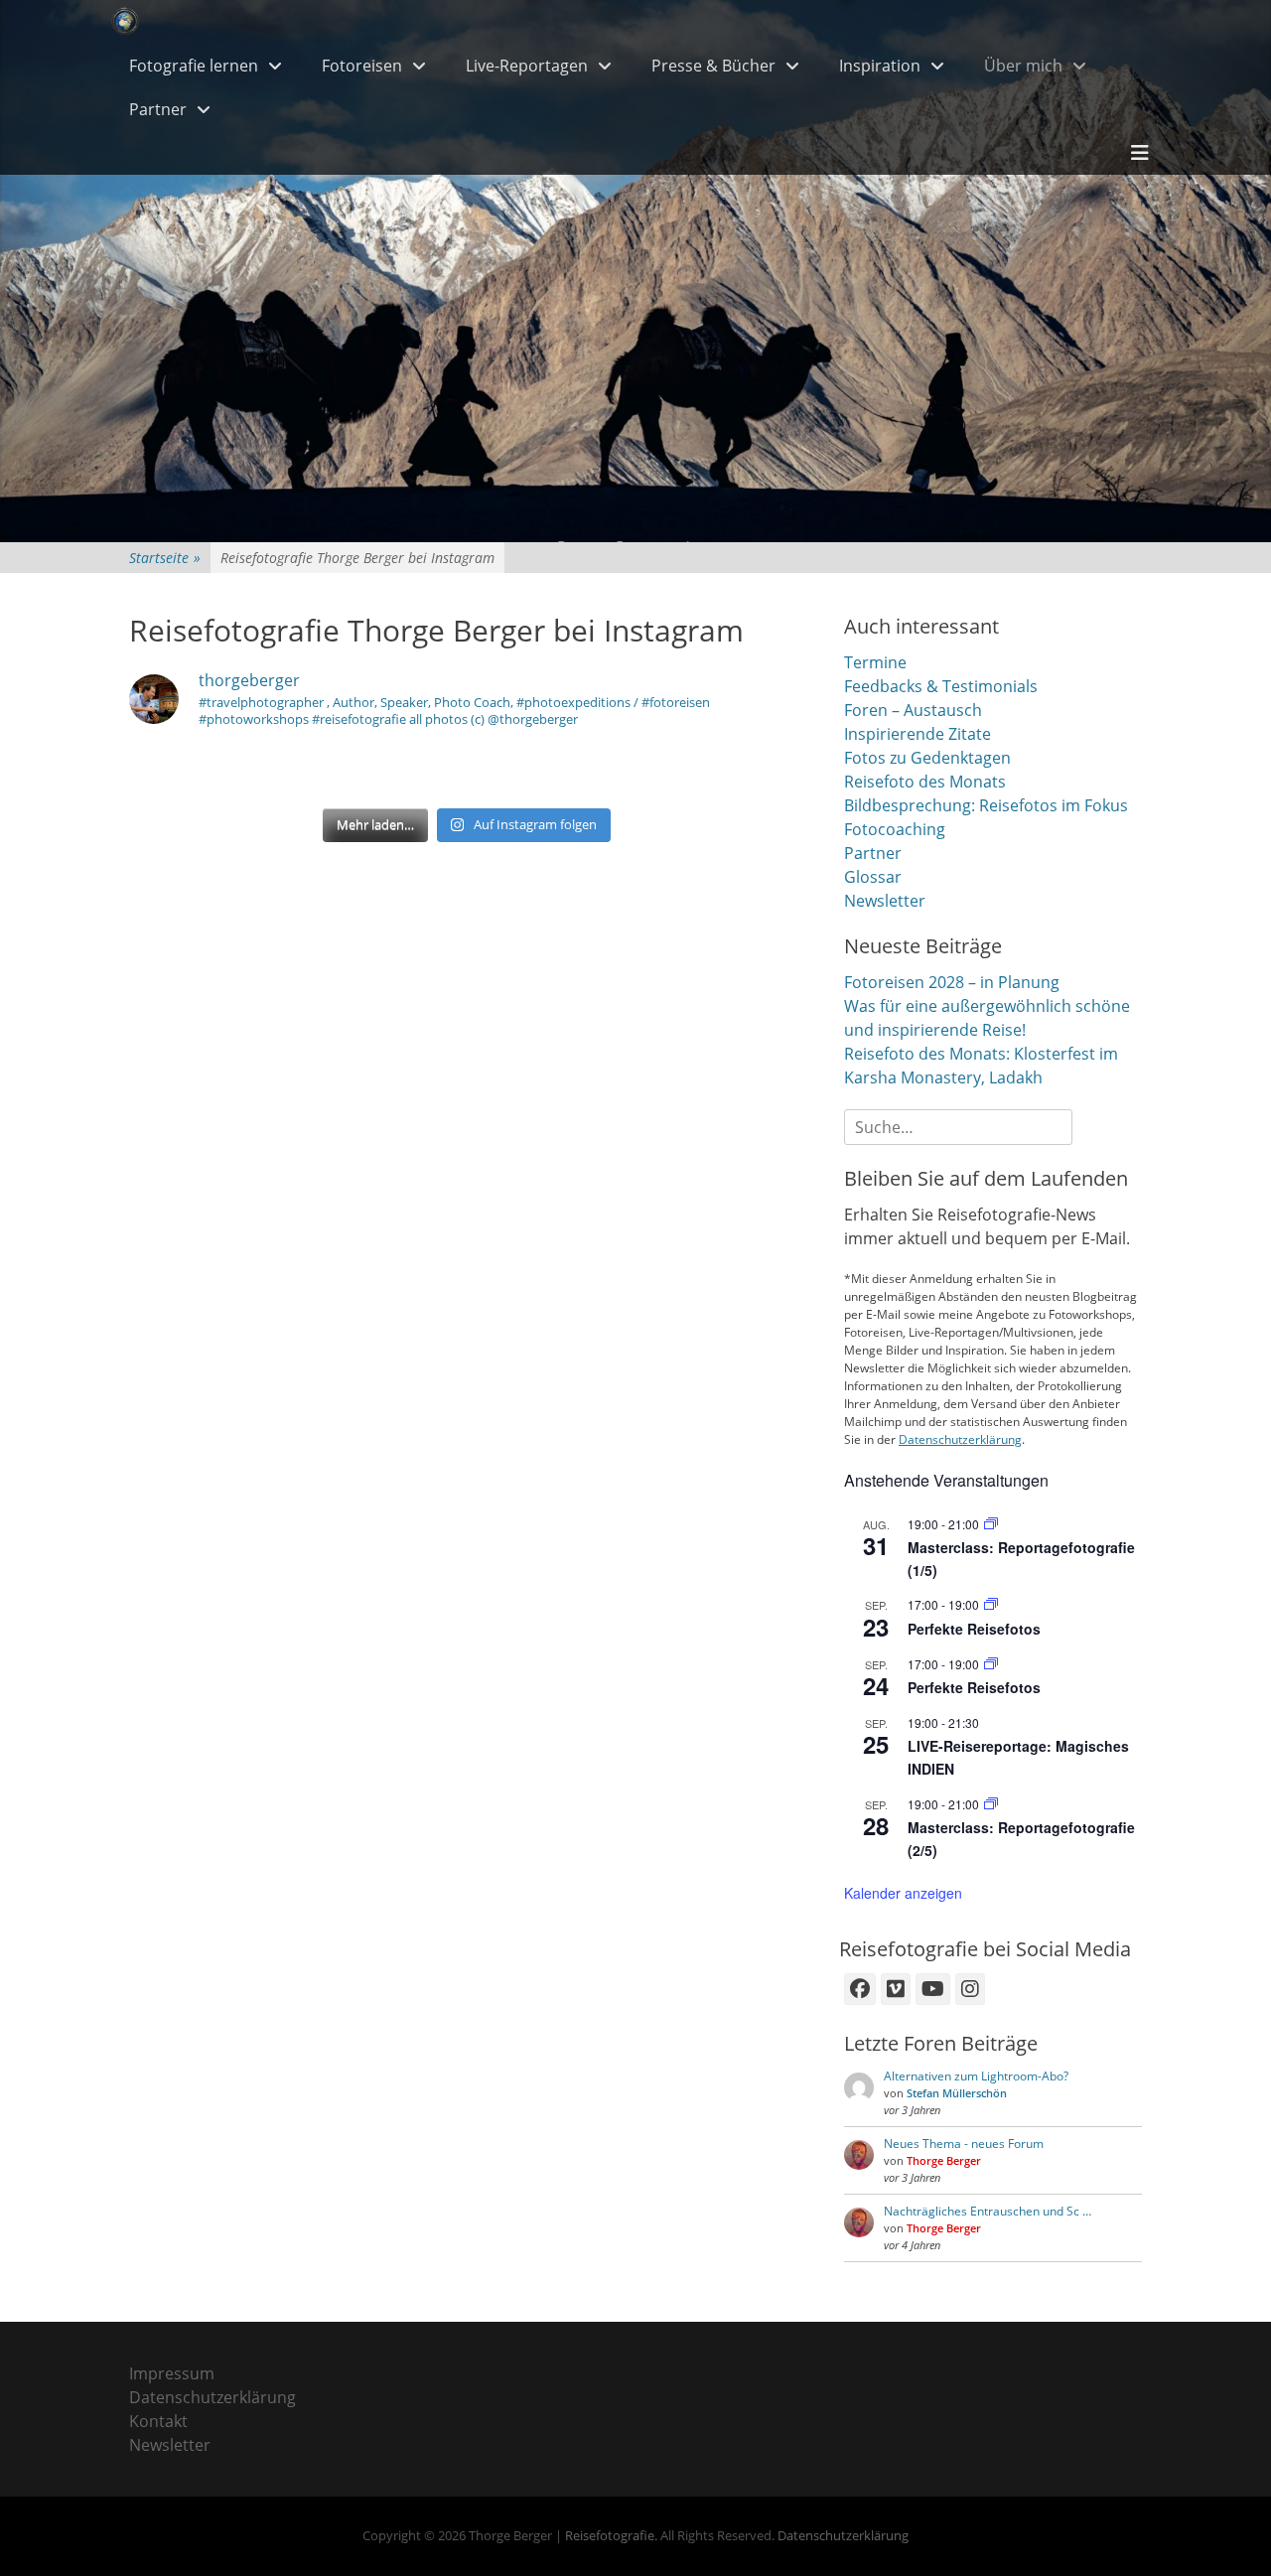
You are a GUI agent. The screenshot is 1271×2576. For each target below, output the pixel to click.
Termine (875, 662)
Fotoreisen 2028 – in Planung (952, 982)
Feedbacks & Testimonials (941, 686)
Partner (158, 109)
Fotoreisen (362, 66)
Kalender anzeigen (903, 1893)
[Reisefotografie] (125, 22)
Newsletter (885, 901)
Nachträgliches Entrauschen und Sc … (988, 2211)
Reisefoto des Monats (925, 782)
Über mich (1023, 66)
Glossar (873, 877)
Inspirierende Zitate (918, 734)
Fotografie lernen (194, 66)
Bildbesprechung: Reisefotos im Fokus (986, 805)
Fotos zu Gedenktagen (927, 758)
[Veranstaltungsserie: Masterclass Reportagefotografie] (991, 1524)
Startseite (165, 558)
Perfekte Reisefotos (974, 1629)
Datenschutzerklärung (960, 1439)
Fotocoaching (895, 829)
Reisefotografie (610, 2535)
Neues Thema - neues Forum (964, 2144)
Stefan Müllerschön (957, 2093)
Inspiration (880, 66)
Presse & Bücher (713, 66)
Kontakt (158, 2421)
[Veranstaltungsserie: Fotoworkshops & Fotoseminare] (991, 1604)
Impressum (172, 2373)
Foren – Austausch (913, 710)
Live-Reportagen (527, 66)
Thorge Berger (944, 2160)
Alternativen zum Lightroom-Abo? (976, 2076)
